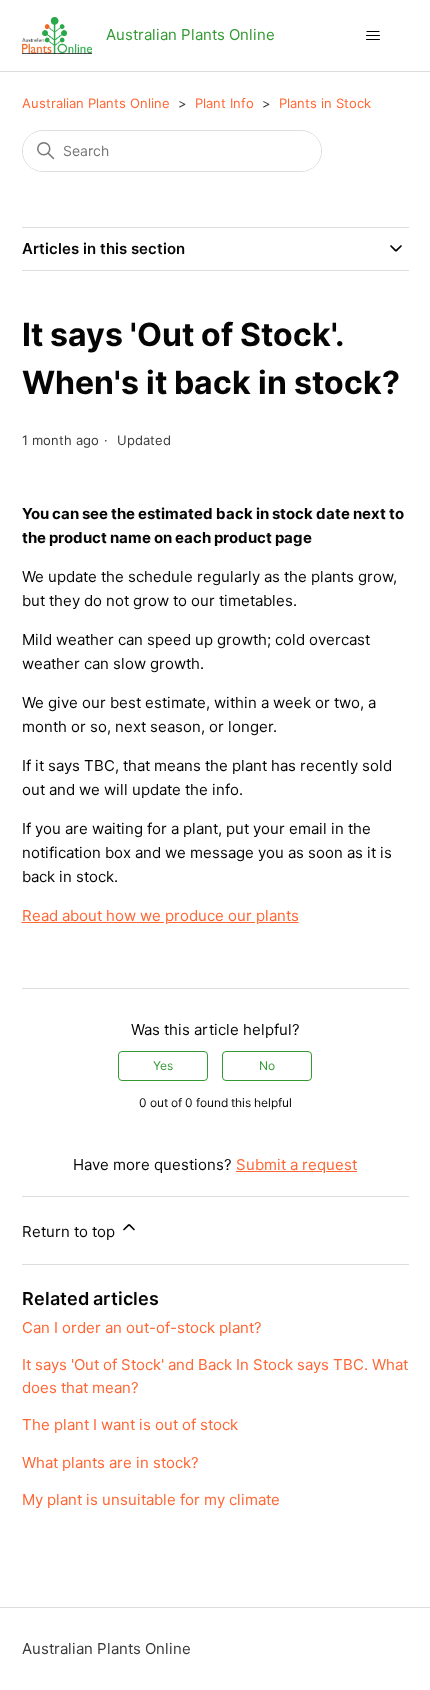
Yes (163, 1065)
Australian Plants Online (96, 103)
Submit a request (296, 1164)
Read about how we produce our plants (160, 915)
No (267, 1065)
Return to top (70, 1231)
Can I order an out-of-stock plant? (142, 1327)
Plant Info (224, 103)
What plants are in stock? (110, 1462)
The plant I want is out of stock (130, 1424)
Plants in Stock (325, 103)
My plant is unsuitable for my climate (151, 1499)
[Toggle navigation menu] (373, 36)
